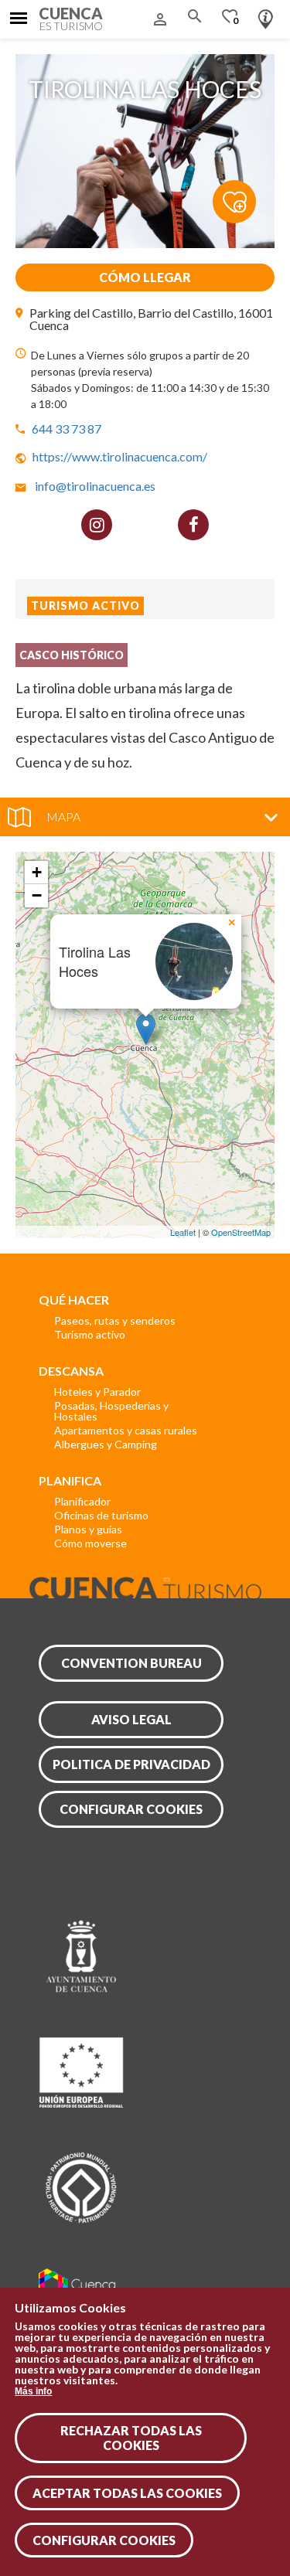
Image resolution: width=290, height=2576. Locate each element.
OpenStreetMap (241, 1232)
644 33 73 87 (67, 429)
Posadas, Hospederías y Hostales (111, 1411)
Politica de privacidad (131, 1764)
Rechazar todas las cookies (131, 2438)
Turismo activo (90, 1334)
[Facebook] (193, 525)
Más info (33, 2391)
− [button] (37, 895)
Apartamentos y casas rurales (126, 1430)
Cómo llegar (145, 277)
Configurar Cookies (104, 2540)
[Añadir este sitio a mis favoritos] (244, 201)
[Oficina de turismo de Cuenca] (266, 15)
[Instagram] (97, 525)
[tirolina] (145, 243)
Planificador (82, 1501)
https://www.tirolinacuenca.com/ (120, 456)
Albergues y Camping (106, 1444)
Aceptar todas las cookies (127, 2493)
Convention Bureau (131, 1663)
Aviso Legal (131, 1719)
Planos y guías (88, 1529)
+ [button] (37, 872)
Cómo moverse (90, 1543)
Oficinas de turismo (101, 1515)
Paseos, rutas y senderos (115, 1320)
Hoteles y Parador (97, 1392)
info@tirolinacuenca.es (95, 486)
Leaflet (183, 1232)
